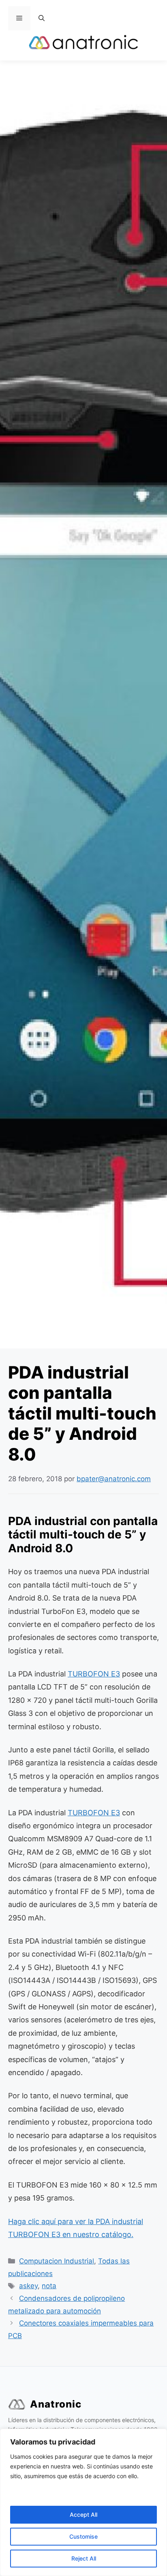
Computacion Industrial (57, 2261)
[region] (83, 2502)
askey (28, 2286)
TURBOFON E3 (94, 1674)
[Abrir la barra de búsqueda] (42, 18)
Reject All (84, 2558)
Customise (83, 2536)
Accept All (83, 2515)
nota (49, 2286)
